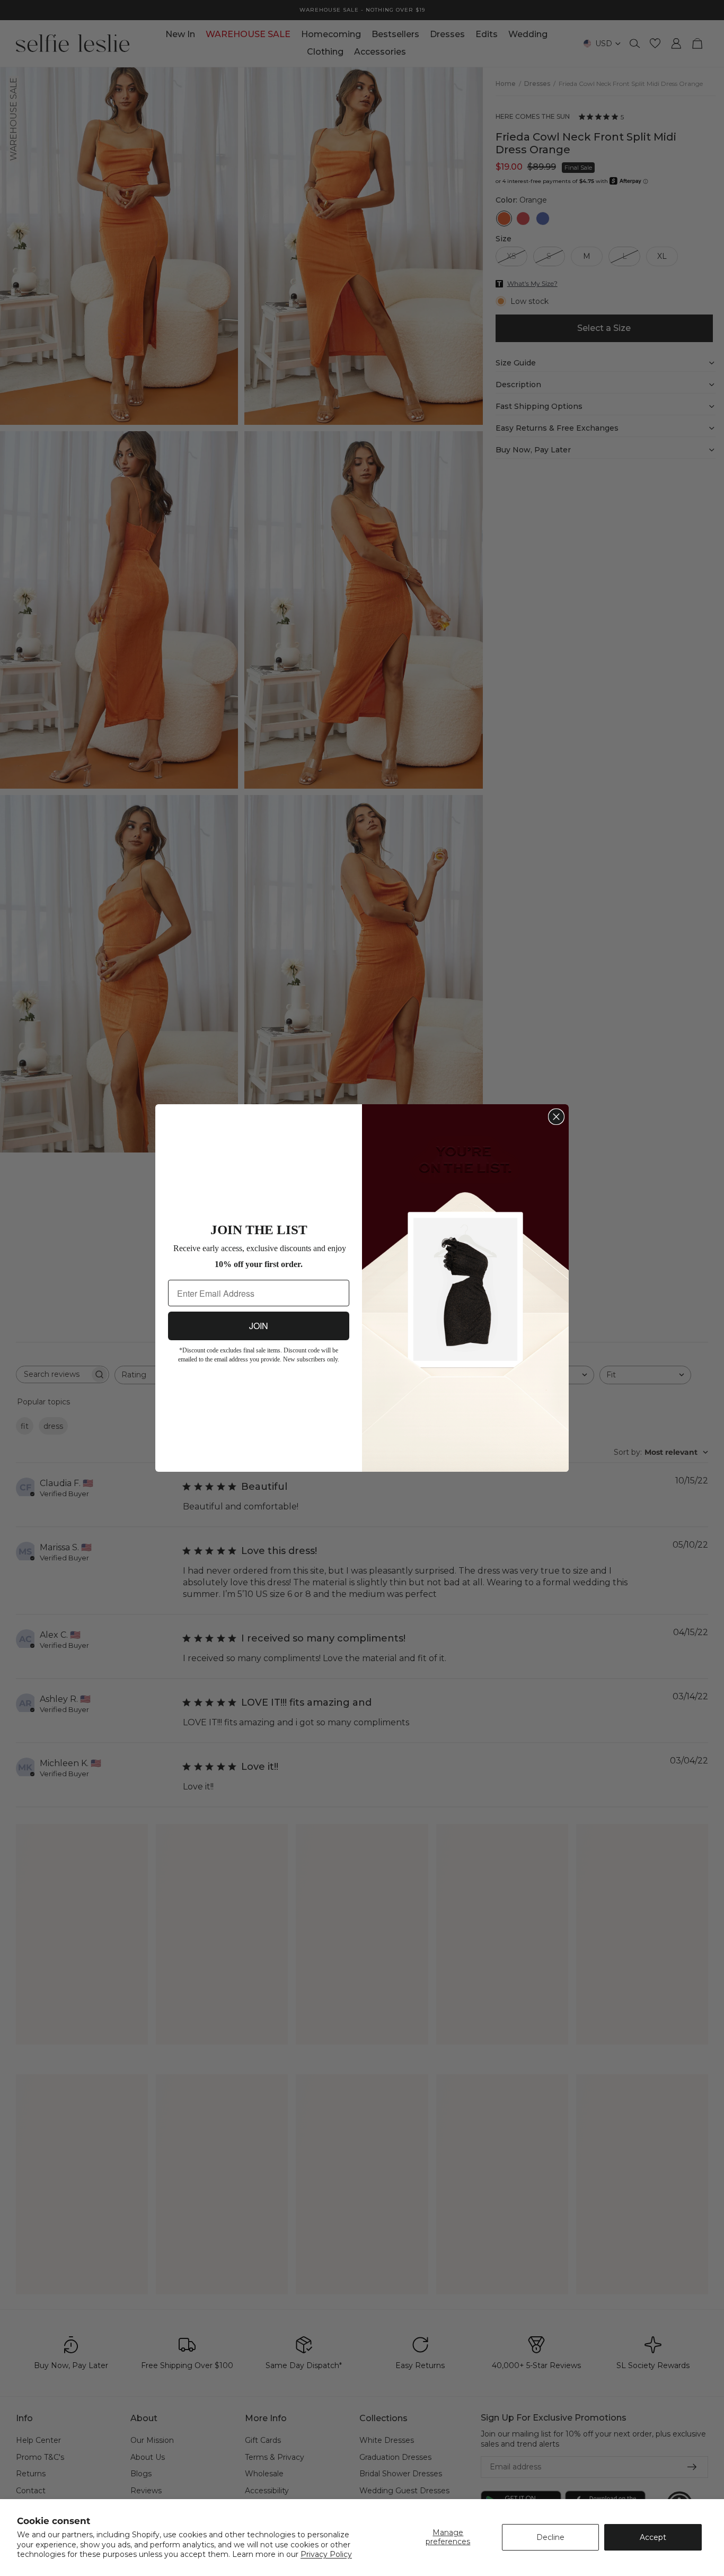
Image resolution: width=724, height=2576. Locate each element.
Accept (653, 2537)
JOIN (259, 1321)
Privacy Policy (326, 2554)
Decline (550, 2537)
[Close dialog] (556, 1117)
